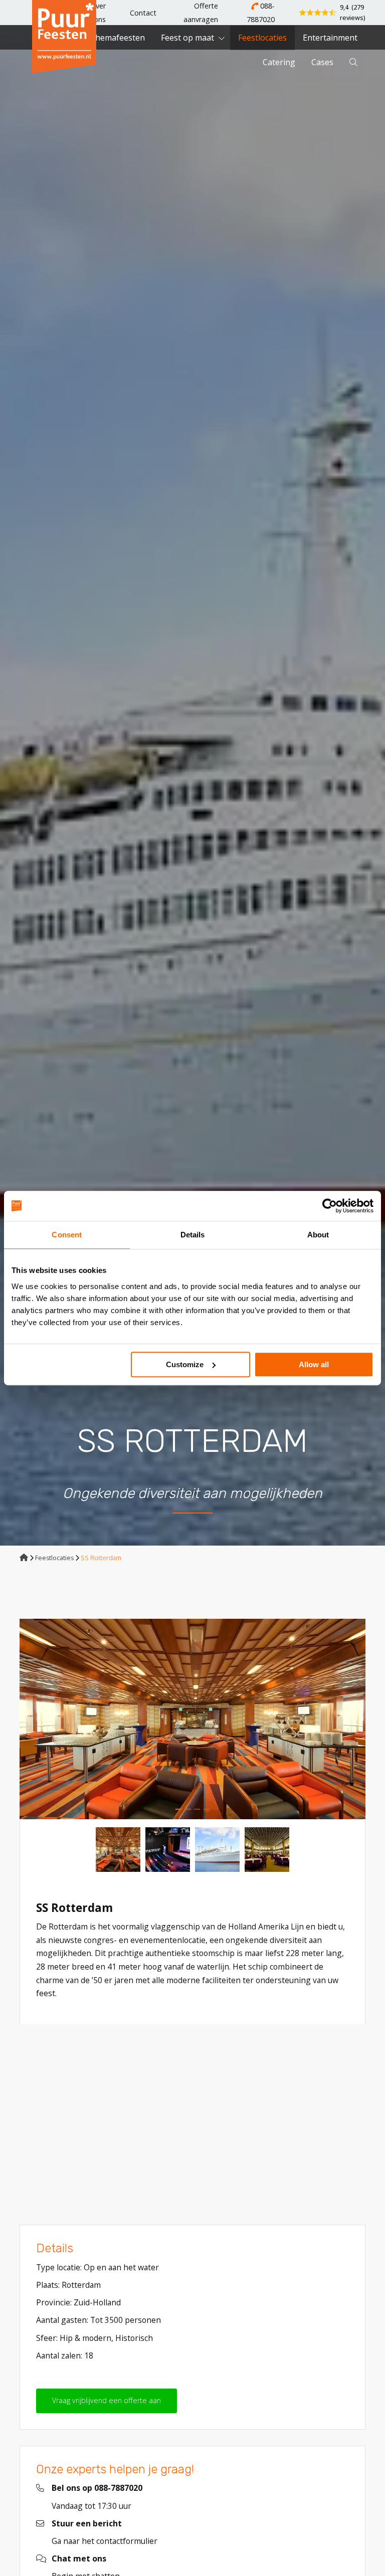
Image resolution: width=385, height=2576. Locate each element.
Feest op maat (187, 38)
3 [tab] (197, 1809)
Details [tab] (193, 1235)
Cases (322, 62)
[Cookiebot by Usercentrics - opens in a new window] (330, 1206)
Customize (185, 1364)
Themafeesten (117, 38)
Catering (279, 62)
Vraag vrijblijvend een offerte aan (107, 2400)
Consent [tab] (67, 1235)
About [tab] (318, 1235)
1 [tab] (178, 1809)
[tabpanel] (192, 1719)
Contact (143, 13)
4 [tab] (207, 1809)
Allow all (314, 1364)
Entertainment (330, 38)
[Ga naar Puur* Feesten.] (24, 1558)
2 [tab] (188, 1809)
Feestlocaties (262, 38)
